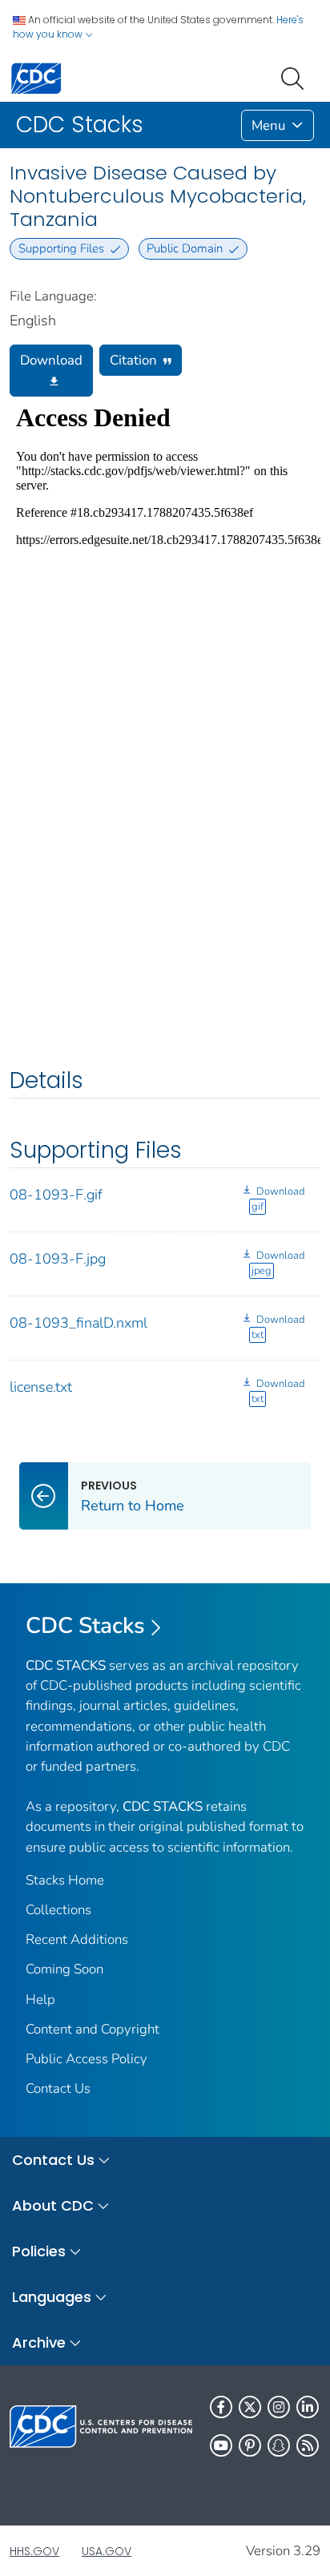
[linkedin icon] (308, 2407)
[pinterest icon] (250, 2445)
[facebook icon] (221, 2407)
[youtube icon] (221, 2445)
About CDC (53, 2205)
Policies (39, 2251)
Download (51, 360)
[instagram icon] (279, 2407)
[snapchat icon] (279, 2445)
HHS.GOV (34, 2551)
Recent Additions (77, 1939)
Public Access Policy (87, 2059)
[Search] (296, 77)
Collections (58, 1910)
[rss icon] (308, 2445)
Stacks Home (65, 1880)
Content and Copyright (93, 2029)
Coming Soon (64, 1969)
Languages (52, 2297)
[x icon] (250, 2407)
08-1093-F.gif (56, 1195)
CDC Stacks (85, 1626)
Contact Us (58, 2088)
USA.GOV (107, 2551)
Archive (39, 2342)
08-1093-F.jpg (58, 1259)
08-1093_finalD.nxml (78, 1323)
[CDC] (36, 77)
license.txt (41, 1387)
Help (40, 2000)
